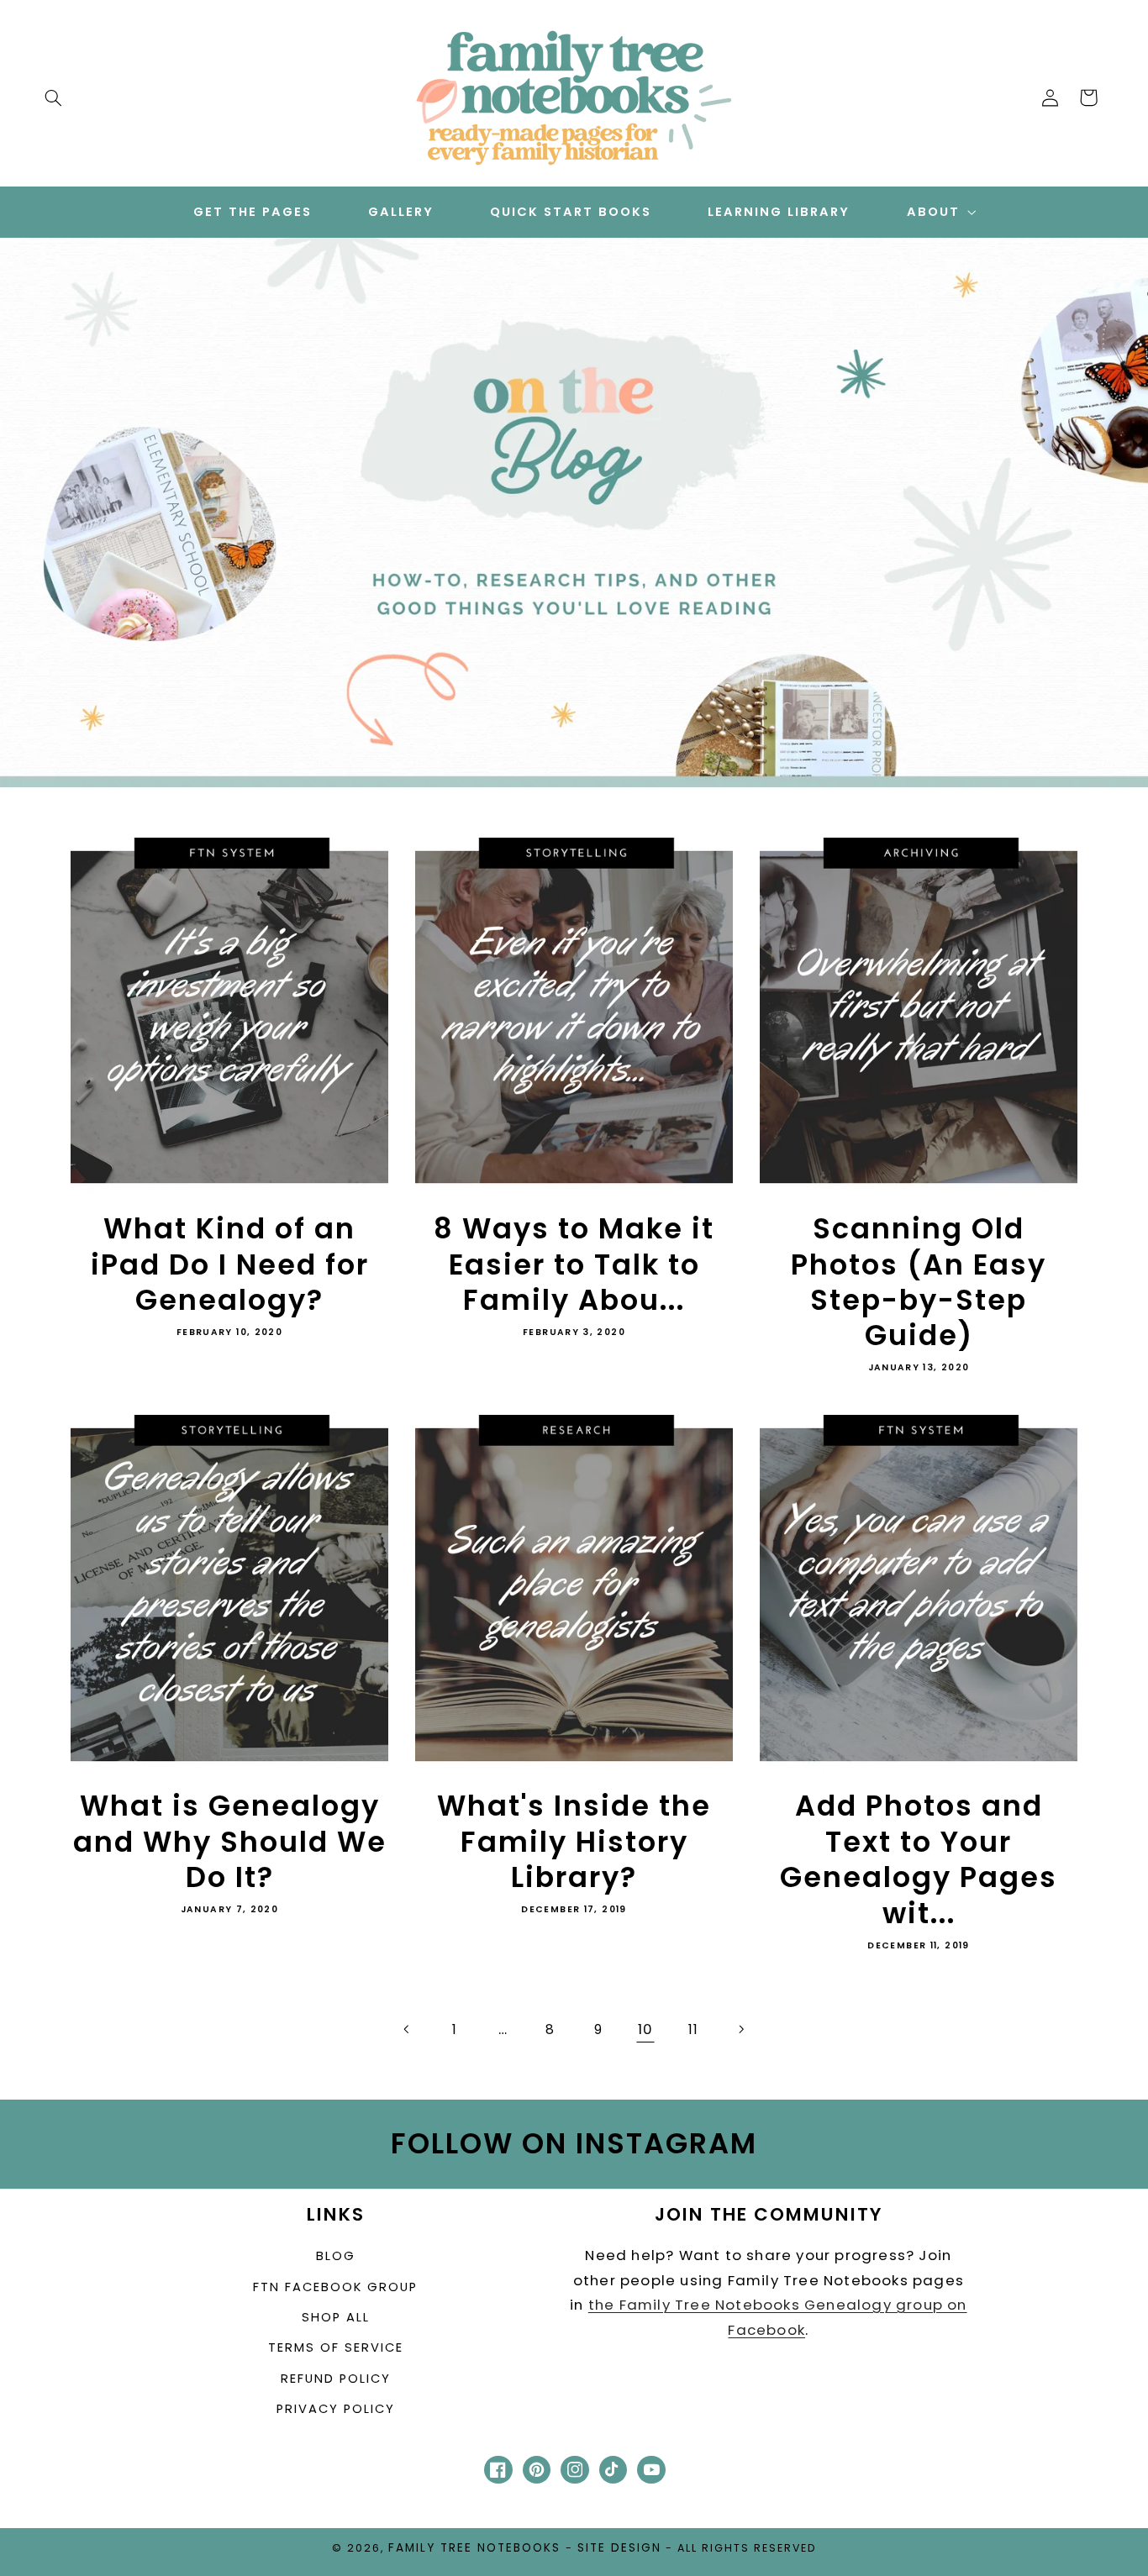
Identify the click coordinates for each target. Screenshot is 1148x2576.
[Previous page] (408, 2029)
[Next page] (740, 2029)
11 (693, 2029)
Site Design (619, 2548)
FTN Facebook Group (335, 2287)
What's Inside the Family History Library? (574, 1842)
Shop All (336, 2317)
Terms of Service (336, 2347)
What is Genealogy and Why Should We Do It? (230, 1842)
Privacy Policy (336, 2409)
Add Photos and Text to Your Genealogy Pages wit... (919, 1860)
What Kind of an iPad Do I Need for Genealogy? (230, 1265)
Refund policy (336, 2379)
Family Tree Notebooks (474, 2548)
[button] (53, 97)
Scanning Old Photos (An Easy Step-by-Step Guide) (919, 1283)
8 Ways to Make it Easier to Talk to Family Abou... (574, 1265)
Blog (336, 2256)
